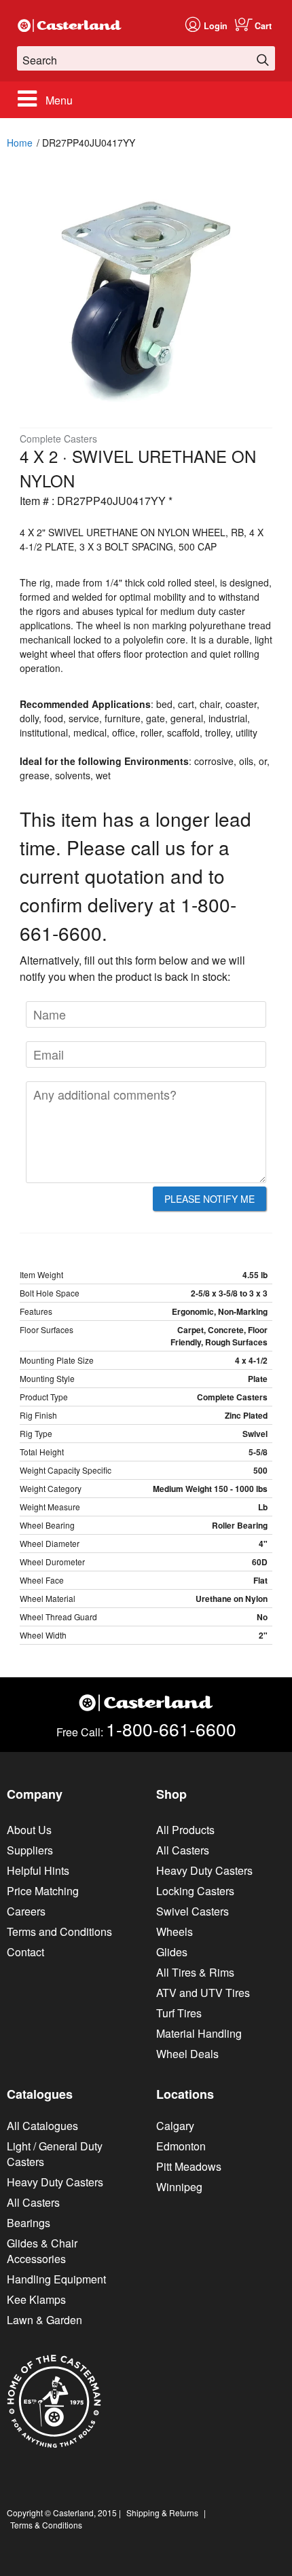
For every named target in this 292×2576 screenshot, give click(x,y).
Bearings (29, 2223)
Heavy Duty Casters (204, 1870)
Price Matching (43, 1891)
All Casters (183, 1850)
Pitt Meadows (189, 2166)
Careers (26, 1911)
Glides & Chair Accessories (42, 2251)
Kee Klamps (36, 2299)
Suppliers (30, 1850)
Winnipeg (179, 2187)
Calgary (175, 2126)
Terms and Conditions (59, 1931)
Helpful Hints (38, 1870)
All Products (185, 1830)
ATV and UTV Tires (203, 1993)
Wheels (175, 1931)
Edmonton (181, 2146)
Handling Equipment (56, 2279)
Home (20, 143)
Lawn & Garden (44, 2320)
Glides (172, 1952)
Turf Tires (179, 2013)
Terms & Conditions (46, 2525)
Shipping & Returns (162, 2513)
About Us (29, 1830)
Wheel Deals (187, 2054)
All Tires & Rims (195, 1972)
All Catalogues (42, 2126)
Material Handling (199, 2033)
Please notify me (209, 1199)
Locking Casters (195, 1891)
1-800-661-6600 (171, 1729)
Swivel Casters (193, 1911)
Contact (25, 1952)
